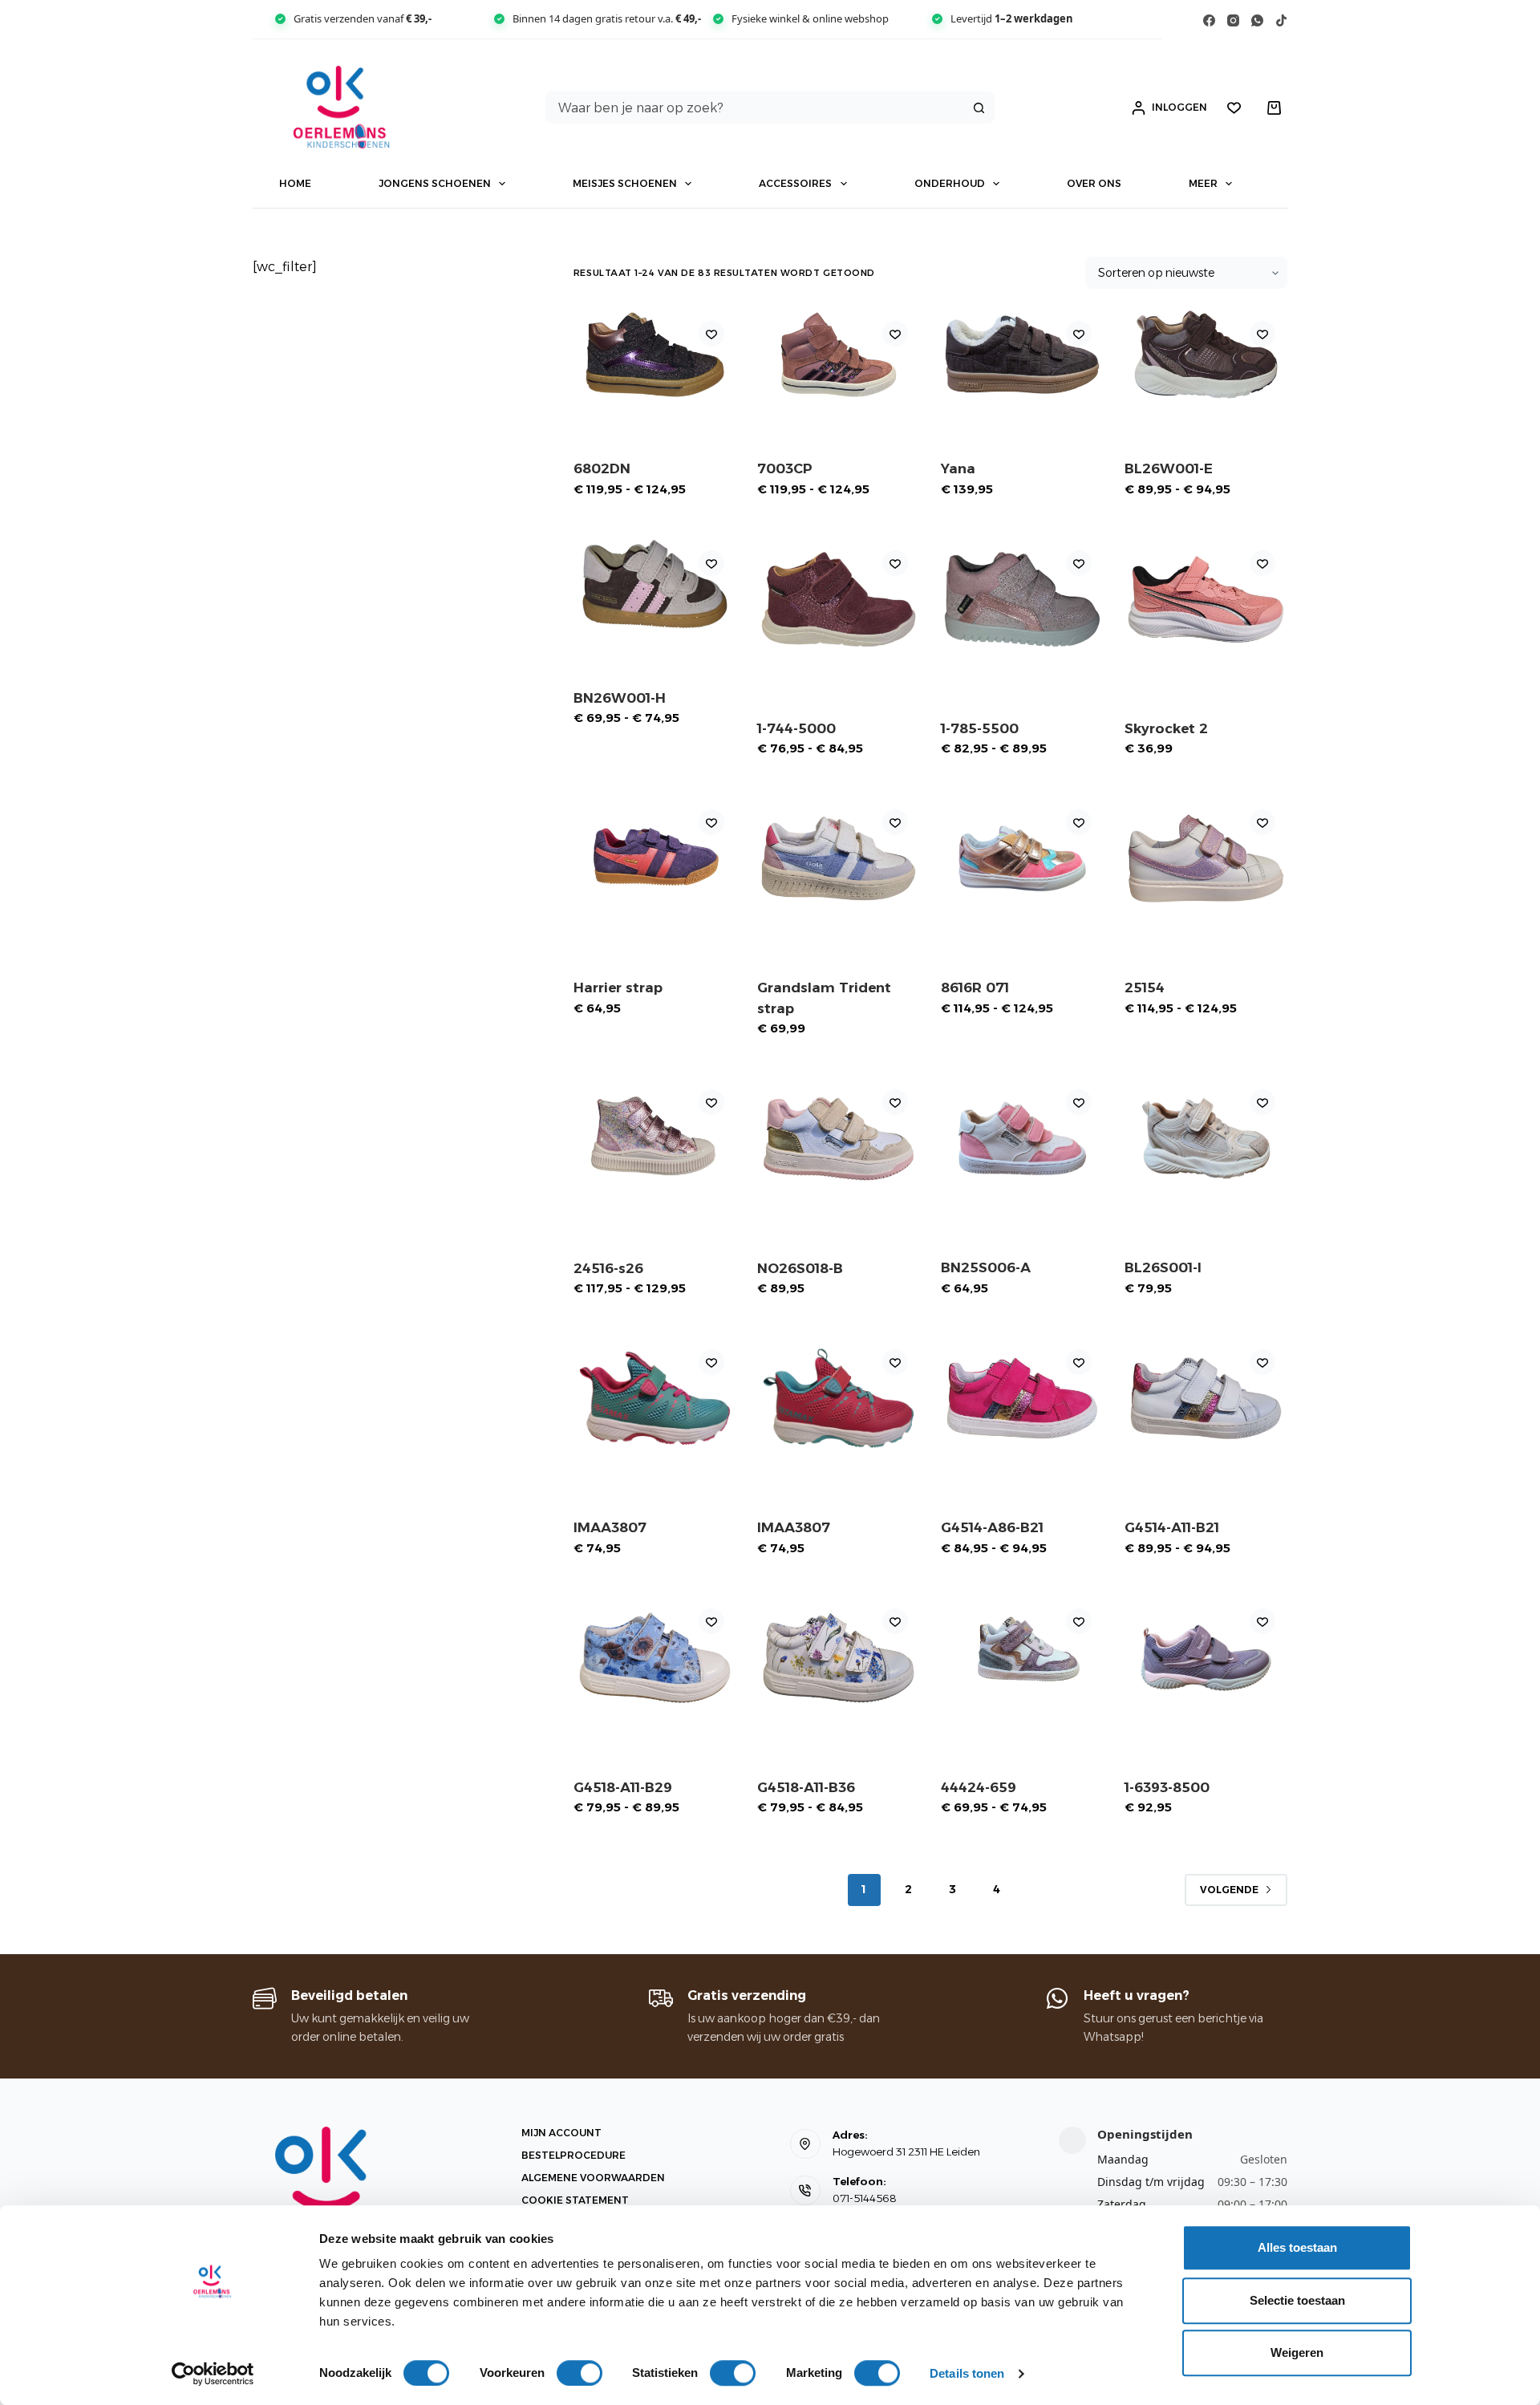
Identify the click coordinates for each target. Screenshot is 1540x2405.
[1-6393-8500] (1206, 1657)
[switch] (580, 2373)
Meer (1203, 183)
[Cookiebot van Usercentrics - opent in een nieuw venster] (213, 2374)
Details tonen (967, 2373)
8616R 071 (975, 988)
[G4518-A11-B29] (655, 1657)
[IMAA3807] (655, 1398)
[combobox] (755, 107)
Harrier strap (618, 988)
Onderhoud (950, 183)
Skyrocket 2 (1166, 728)
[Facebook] (1209, 20)
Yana (958, 468)
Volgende (1229, 1890)
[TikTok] (1281, 20)
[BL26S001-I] (1206, 1138)
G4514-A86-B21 (992, 1527)
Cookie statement (575, 2200)
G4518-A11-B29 (623, 1787)
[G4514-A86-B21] (1022, 1398)
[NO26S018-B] (839, 1138)
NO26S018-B (800, 1268)
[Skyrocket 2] (1206, 599)
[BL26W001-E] (1206, 355)
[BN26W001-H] (655, 584)
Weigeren (1297, 2352)
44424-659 (979, 1787)
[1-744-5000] (839, 599)
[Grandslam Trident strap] (839, 858)
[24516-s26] (655, 1138)
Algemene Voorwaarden (593, 2178)
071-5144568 (865, 2198)
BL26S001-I (1163, 1267)
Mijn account (561, 2133)
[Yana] (1022, 355)
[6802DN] (655, 355)
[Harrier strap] (655, 858)
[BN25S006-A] (1022, 1138)
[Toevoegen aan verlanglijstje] (711, 334)
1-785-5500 (980, 728)
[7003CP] (839, 355)
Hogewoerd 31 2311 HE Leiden (906, 2152)
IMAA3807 (610, 1527)
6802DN (602, 468)
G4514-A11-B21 (1172, 1527)
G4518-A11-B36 (806, 1787)
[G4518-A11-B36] (839, 1657)
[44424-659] (1022, 1657)
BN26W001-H (620, 698)
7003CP (785, 468)
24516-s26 (608, 1268)
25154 (1145, 988)
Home (295, 183)
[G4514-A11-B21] (1206, 1398)
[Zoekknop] (979, 107)
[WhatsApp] (1257, 20)
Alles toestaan (1297, 2247)
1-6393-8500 (1167, 1787)
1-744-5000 (796, 728)
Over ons (1094, 183)
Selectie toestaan (1297, 2300)
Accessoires (795, 183)
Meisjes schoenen (625, 183)
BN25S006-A (986, 1267)
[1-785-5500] (1022, 599)
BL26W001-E (1169, 468)
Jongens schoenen (435, 183)
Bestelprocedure (573, 2155)
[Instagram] (1233, 20)
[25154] (1206, 858)
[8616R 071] (1022, 858)
